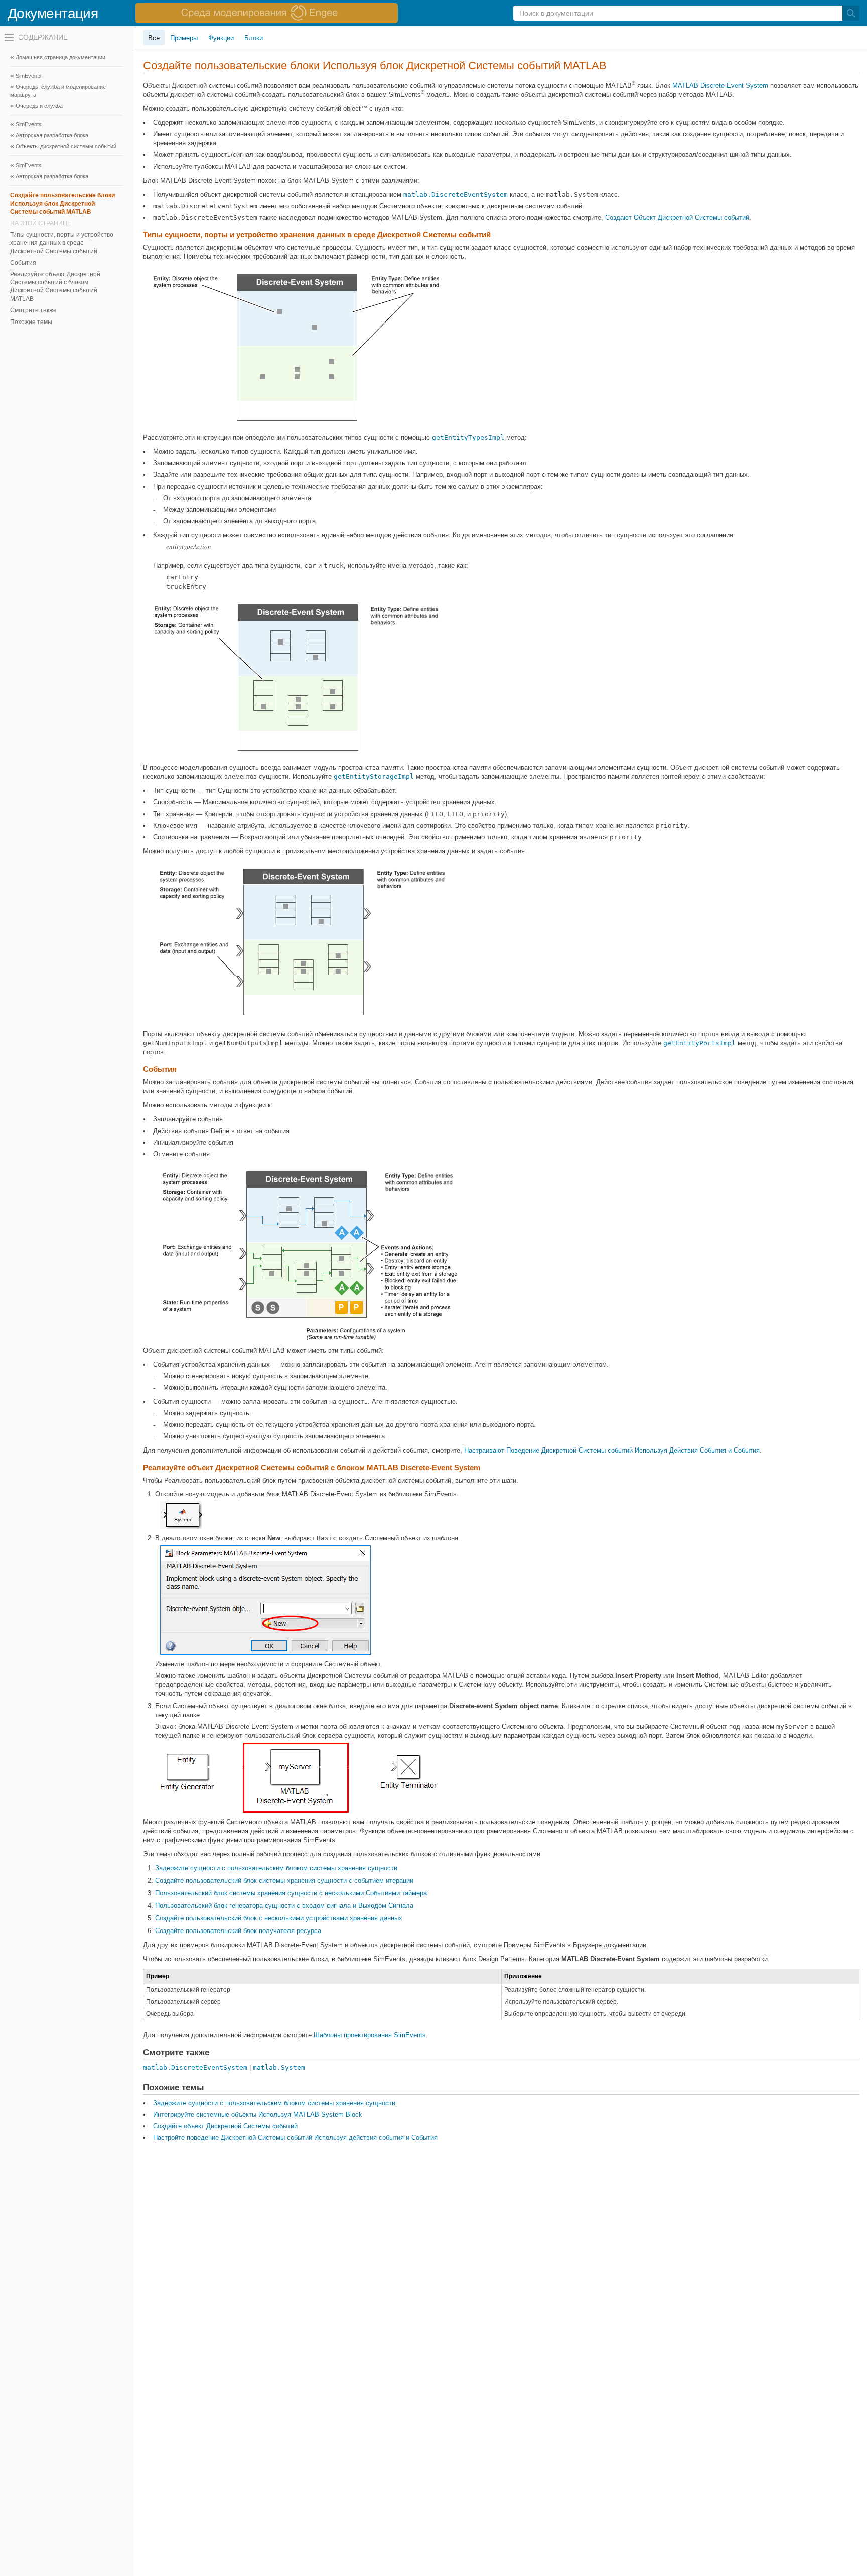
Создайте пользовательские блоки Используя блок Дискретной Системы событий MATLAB (62, 203)
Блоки (254, 38)
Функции (221, 38)
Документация (53, 13)
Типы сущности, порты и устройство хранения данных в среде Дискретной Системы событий (62, 243)
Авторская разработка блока (52, 135)
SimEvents (29, 76)
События (23, 263)
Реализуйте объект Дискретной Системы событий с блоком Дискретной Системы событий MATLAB (55, 287)
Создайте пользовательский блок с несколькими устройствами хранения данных (279, 1918)
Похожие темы (31, 322)
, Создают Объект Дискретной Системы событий (675, 217)
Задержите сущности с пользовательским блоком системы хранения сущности (276, 1868)
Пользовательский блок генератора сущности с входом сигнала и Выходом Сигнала (284, 1906)
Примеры (184, 38)
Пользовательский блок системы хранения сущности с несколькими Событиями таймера (291, 1893)
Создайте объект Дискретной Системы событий (225, 2126)
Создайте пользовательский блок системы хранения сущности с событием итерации (284, 1881)
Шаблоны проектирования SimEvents (370, 2035)
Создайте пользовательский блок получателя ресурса (238, 1931)
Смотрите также (33, 310)
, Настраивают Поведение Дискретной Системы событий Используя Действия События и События (610, 1450)
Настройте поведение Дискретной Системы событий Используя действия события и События (295, 2137)
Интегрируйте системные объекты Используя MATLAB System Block (258, 2114)
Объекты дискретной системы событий (66, 146)
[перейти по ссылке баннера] (267, 13)
